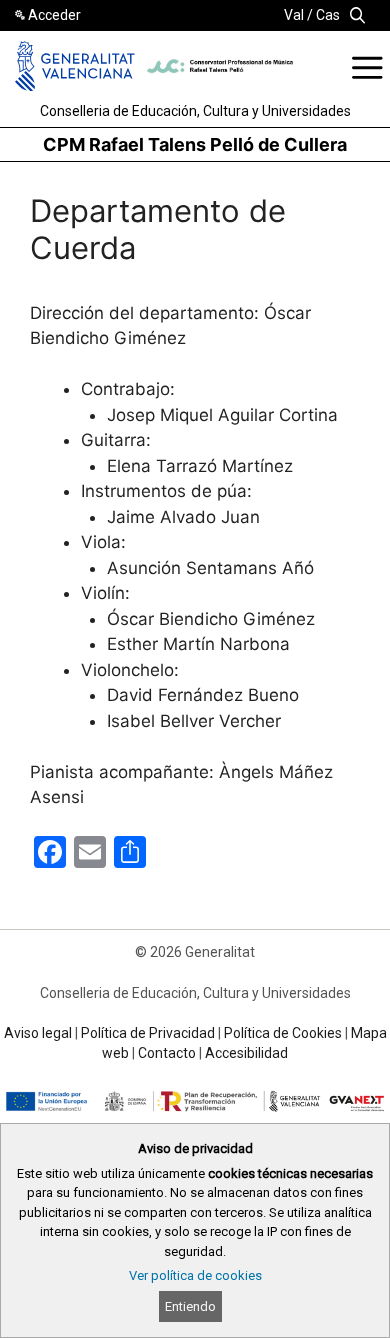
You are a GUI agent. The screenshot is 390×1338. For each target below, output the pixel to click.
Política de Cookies (283, 1033)
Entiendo (190, 1306)
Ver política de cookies (195, 1275)
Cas (328, 15)
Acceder (54, 15)
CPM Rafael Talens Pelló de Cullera (195, 144)
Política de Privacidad (148, 1033)
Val (294, 15)
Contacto (167, 1053)
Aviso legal (38, 1033)
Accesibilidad (246, 1053)
